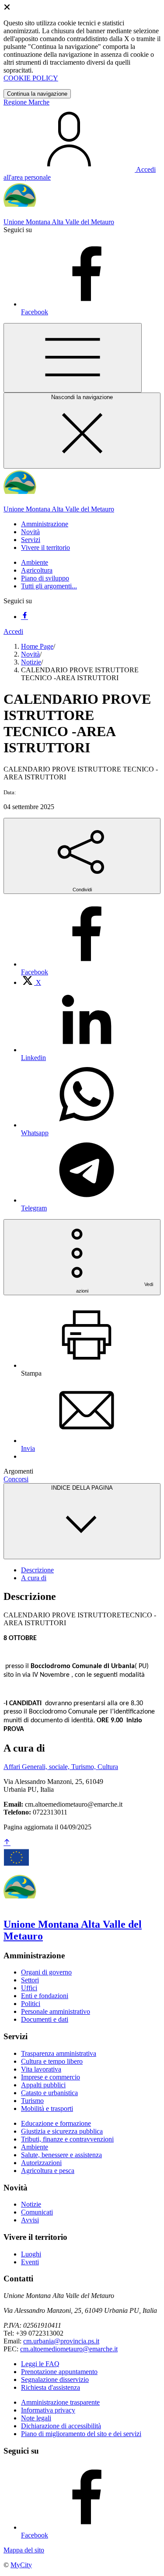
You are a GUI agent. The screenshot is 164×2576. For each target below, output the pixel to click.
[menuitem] (31, 982)
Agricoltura (37, 570)
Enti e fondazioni (45, 1996)
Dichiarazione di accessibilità (61, 2426)
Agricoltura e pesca (48, 2171)
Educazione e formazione (56, 2123)
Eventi (30, 2262)
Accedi (13, 631)
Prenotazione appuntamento (59, 2372)
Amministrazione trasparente (60, 2402)
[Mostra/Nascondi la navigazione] (73, 358)
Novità (30, 654)
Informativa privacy (48, 2410)
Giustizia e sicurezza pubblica (62, 2131)
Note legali (36, 2418)
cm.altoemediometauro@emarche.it (69, 2349)
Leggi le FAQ (40, 2364)
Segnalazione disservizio (55, 2380)
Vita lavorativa (41, 2069)
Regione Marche (26, 102)
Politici (31, 2004)
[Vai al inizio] (7, 1843)
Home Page (37, 646)
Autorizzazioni (41, 2163)
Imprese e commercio (51, 2077)
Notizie (31, 662)
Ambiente (35, 562)
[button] (45, 524)
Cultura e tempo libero (52, 2061)
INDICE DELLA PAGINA (82, 1488)
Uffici (29, 1988)
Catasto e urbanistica (49, 2093)
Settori (30, 1980)
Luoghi (31, 2254)
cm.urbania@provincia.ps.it (61, 2341)
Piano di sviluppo (45, 578)
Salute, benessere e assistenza (61, 2155)
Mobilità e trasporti (47, 2108)
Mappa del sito (24, 2550)
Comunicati (37, 2212)
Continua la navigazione (37, 94)
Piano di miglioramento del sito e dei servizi (81, 2434)
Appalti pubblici (43, 2085)
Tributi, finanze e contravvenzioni (67, 2139)
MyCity (21, 2565)
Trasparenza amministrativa (59, 2053)
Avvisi (30, 2220)
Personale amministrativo (56, 2011)
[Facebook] (24, 617)
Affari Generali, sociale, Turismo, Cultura (61, 1767)
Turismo (32, 2101)
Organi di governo (46, 1972)
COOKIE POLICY (31, 78)
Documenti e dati (45, 2019)
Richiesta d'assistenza (51, 2387)
